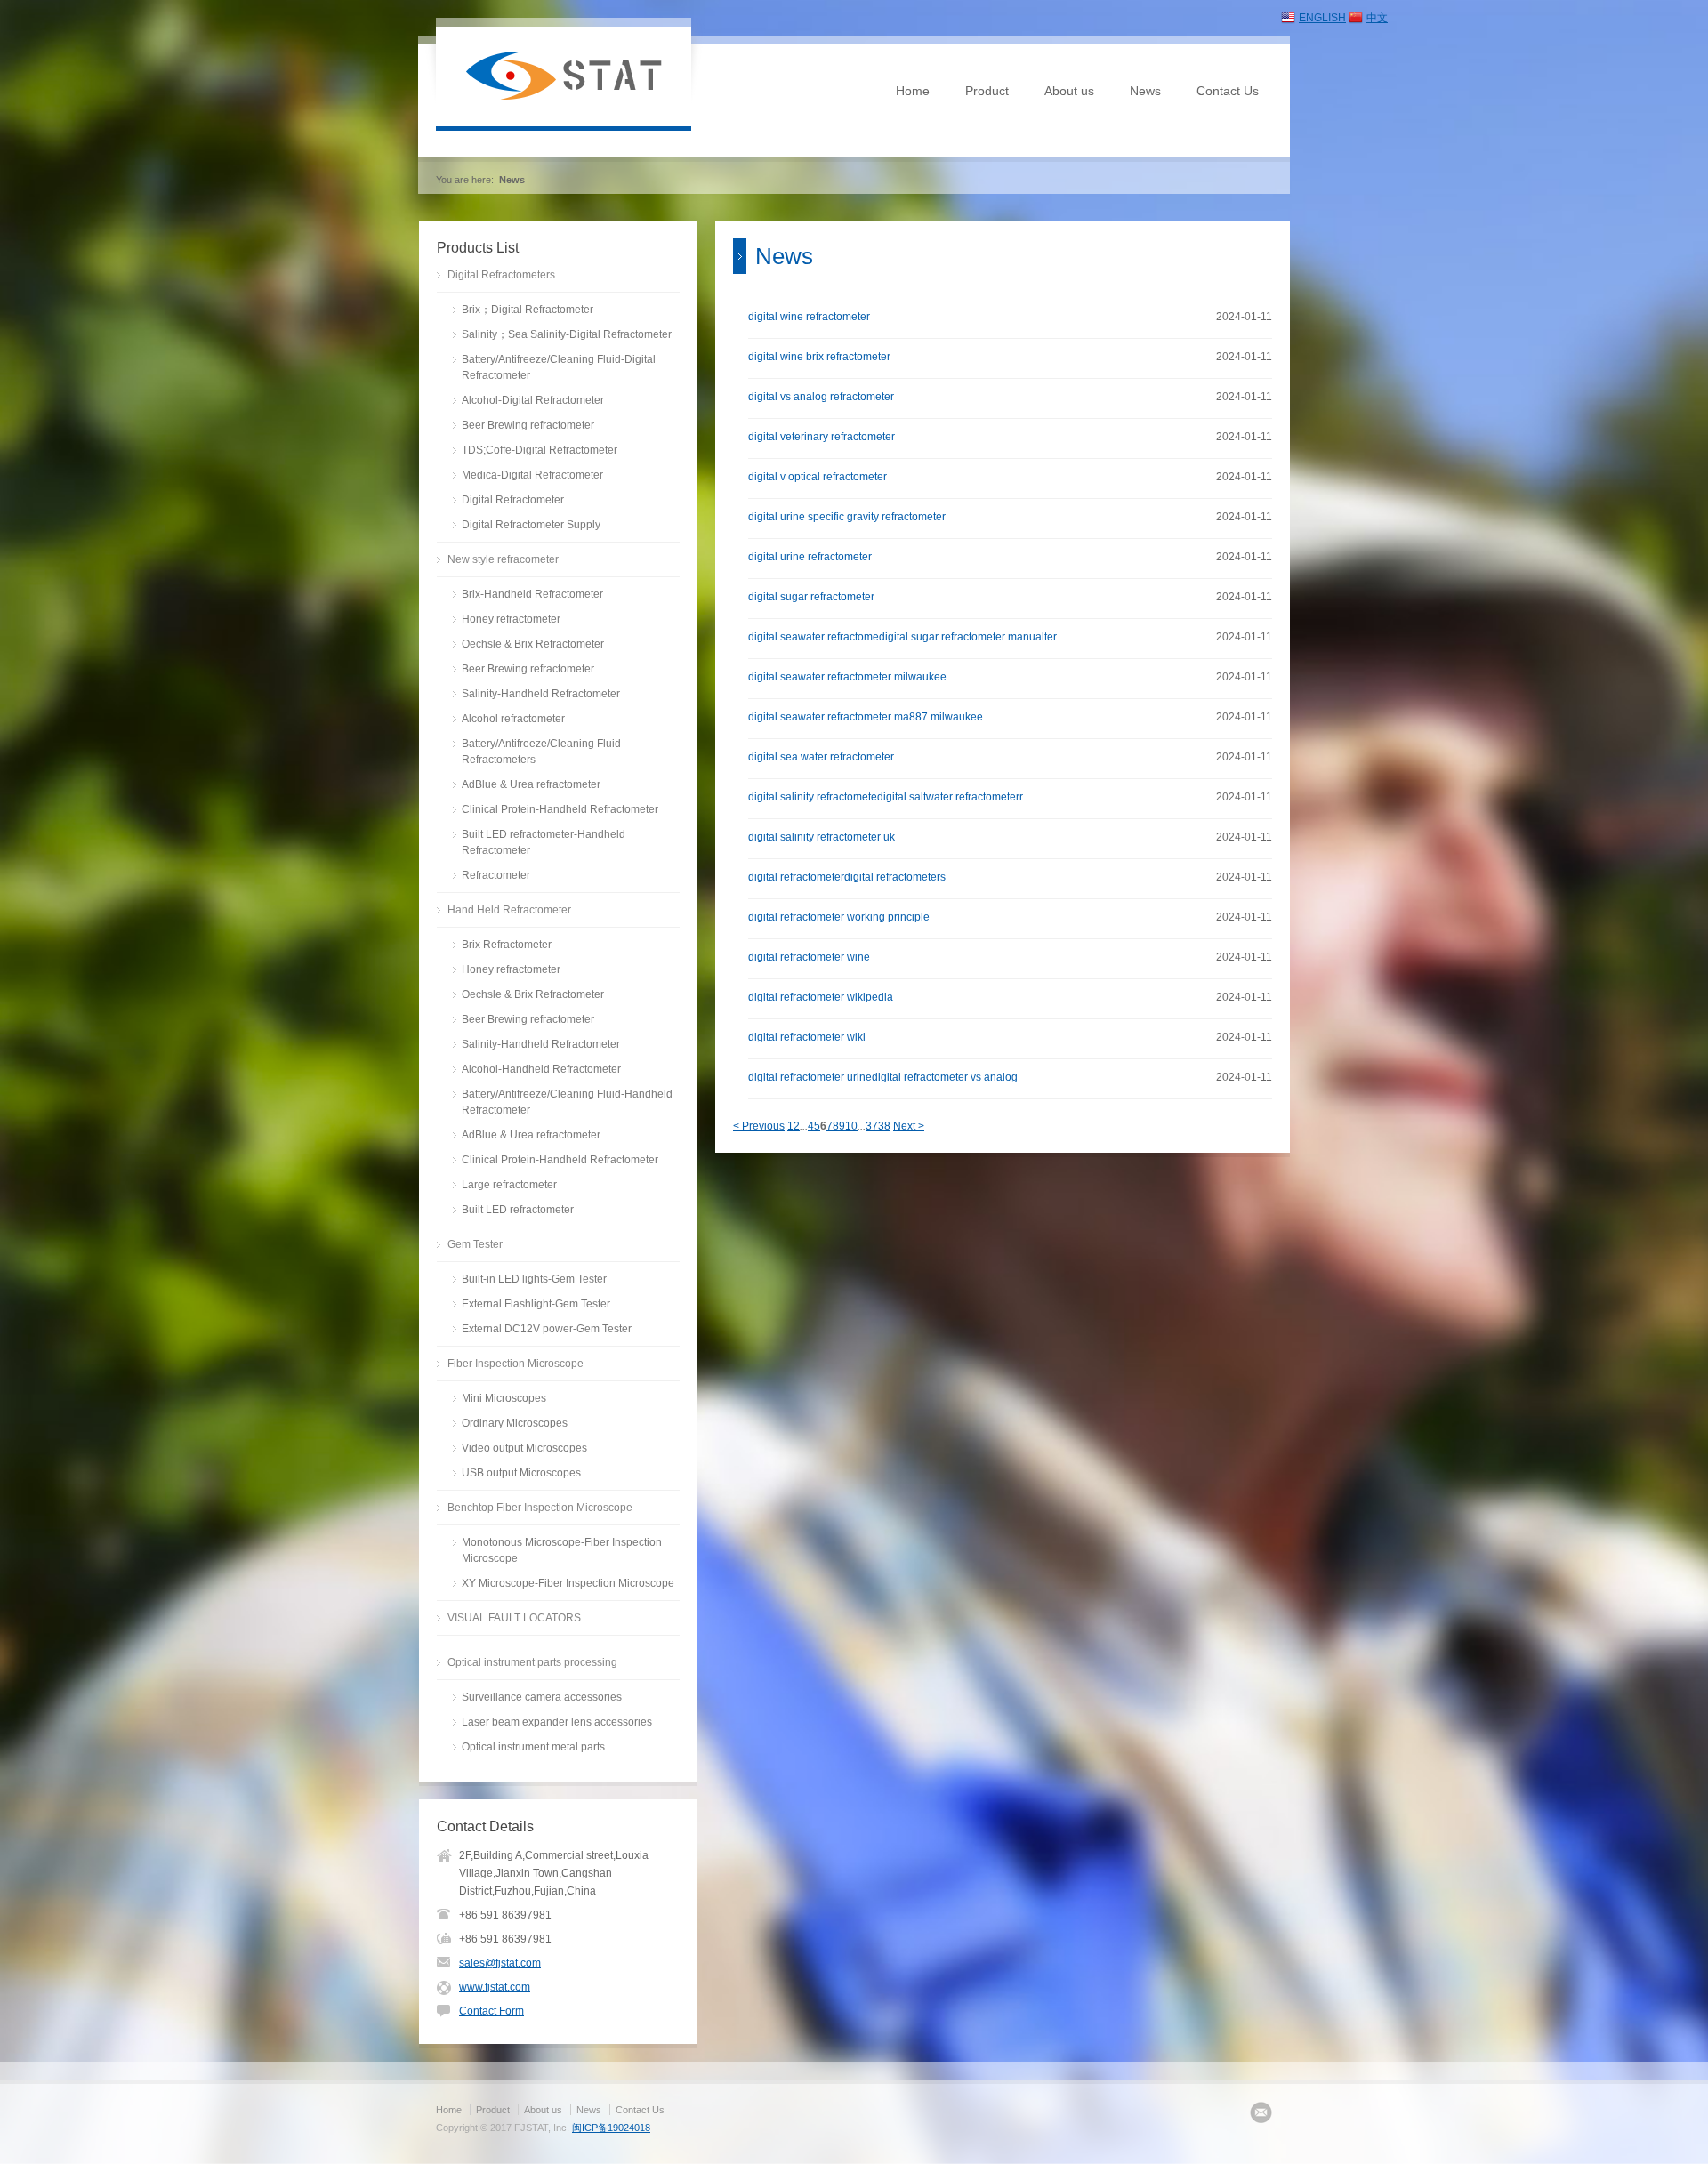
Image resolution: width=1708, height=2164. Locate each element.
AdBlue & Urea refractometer (531, 784)
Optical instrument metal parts (533, 1747)
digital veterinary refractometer (822, 437)
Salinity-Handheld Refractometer (541, 694)
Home (913, 91)
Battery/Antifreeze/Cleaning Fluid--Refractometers (545, 752)
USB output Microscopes (521, 1473)
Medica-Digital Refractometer (532, 475)
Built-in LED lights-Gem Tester (534, 1279)
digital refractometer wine (809, 957)
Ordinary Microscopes (515, 1423)
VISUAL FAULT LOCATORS (514, 1618)
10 (851, 1126)
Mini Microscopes (504, 1398)
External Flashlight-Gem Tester (536, 1304)
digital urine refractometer (810, 557)
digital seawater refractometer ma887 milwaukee (866, 717)
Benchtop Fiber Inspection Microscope (540, 1508)
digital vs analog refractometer (821, 397)
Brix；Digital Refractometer (528, 310)
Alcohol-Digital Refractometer (533, 400)
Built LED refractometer (518, 1210)
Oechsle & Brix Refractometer (533, 644)
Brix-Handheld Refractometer (532, 594)
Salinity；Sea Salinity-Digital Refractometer (567, 334)
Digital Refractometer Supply (531, 525)
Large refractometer (509, 1185)
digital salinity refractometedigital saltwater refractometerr (886, 797)
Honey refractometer (511, 619)
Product (987, 91)
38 (884, 1126)
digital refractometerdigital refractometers (847, 877)
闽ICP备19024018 (611, 2128)
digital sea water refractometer (821, 757)
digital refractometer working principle (839, 917)
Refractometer (496, 875)
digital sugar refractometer (811, 597)
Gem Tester (475, 1244)
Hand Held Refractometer (509, 910)
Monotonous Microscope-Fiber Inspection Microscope (562, 1550)
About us (1069, 91)
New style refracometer (503, 559)
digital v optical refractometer (818, 477)
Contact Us (1228, 91)
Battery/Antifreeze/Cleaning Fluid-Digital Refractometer (559, 367)
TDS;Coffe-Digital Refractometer (540, 450)
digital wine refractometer (809, 317)
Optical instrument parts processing (532, 1662)
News (1145, 91)
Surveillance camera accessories (542, 1697)
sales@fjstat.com (500, 1963)
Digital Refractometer (513, 500)
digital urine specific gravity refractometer (847, 517)
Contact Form (491, 2011)
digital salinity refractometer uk (822, 837)
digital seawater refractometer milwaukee (847, 677)
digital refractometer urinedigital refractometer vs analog (883, 1077)
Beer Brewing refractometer (528, 425)
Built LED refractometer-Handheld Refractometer (544, 842)
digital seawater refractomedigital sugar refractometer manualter (902, 637)
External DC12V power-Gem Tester (547, 1329)
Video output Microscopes (524, 1448)
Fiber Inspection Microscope (516, 1364)
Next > (909, 1126)
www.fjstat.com (495, 1987)
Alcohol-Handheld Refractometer (541, 1069)
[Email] (1261, 2112)
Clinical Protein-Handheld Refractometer (560, 809)
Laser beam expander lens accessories (557, 1722)
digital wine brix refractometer (819, 357)
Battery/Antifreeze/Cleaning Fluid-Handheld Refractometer (567, 1102)
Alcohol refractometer (513, 719)
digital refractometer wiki (807, 1037)
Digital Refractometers (501, 275)
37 (872, 1126)
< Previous (759, 1126)
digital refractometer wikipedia (821, 997)
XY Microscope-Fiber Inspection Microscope (568, 1583)
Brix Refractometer (507, 945)
